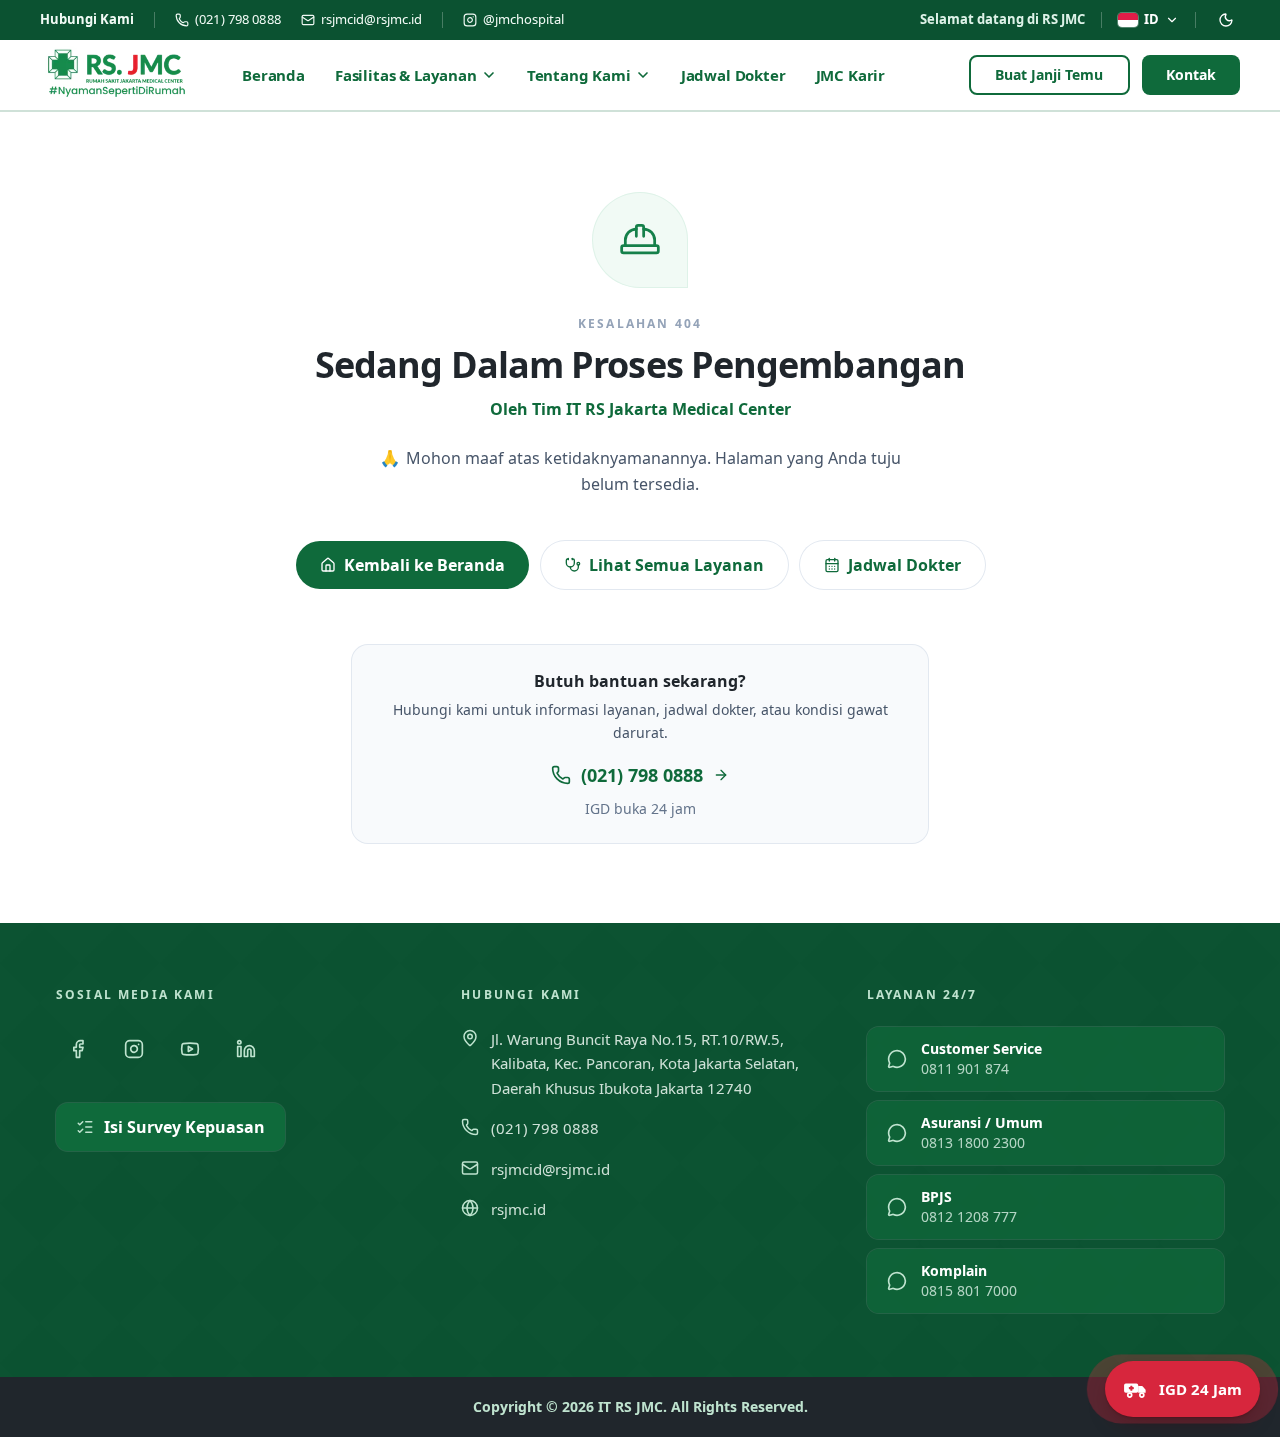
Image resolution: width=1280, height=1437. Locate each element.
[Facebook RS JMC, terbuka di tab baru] (78, 1049)
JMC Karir (851, 75)
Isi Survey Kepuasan (184, 1127)
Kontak (1191, 74)
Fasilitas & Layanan (406, 75)
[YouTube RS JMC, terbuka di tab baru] (190, 1049)
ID (1151, 19)
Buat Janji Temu (1049, 74)
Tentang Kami (579, 75)
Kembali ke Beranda (424, 565)
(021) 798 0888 (238, 19)
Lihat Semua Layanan (676, 565)
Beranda (273, 75)
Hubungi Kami (87, 19)
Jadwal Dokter (733, 75)
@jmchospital (523, 19)
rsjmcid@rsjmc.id (371, 19)
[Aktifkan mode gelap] (1226, 20)
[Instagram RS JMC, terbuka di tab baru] (134, 1049)
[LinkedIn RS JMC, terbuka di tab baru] (246, 1049)
